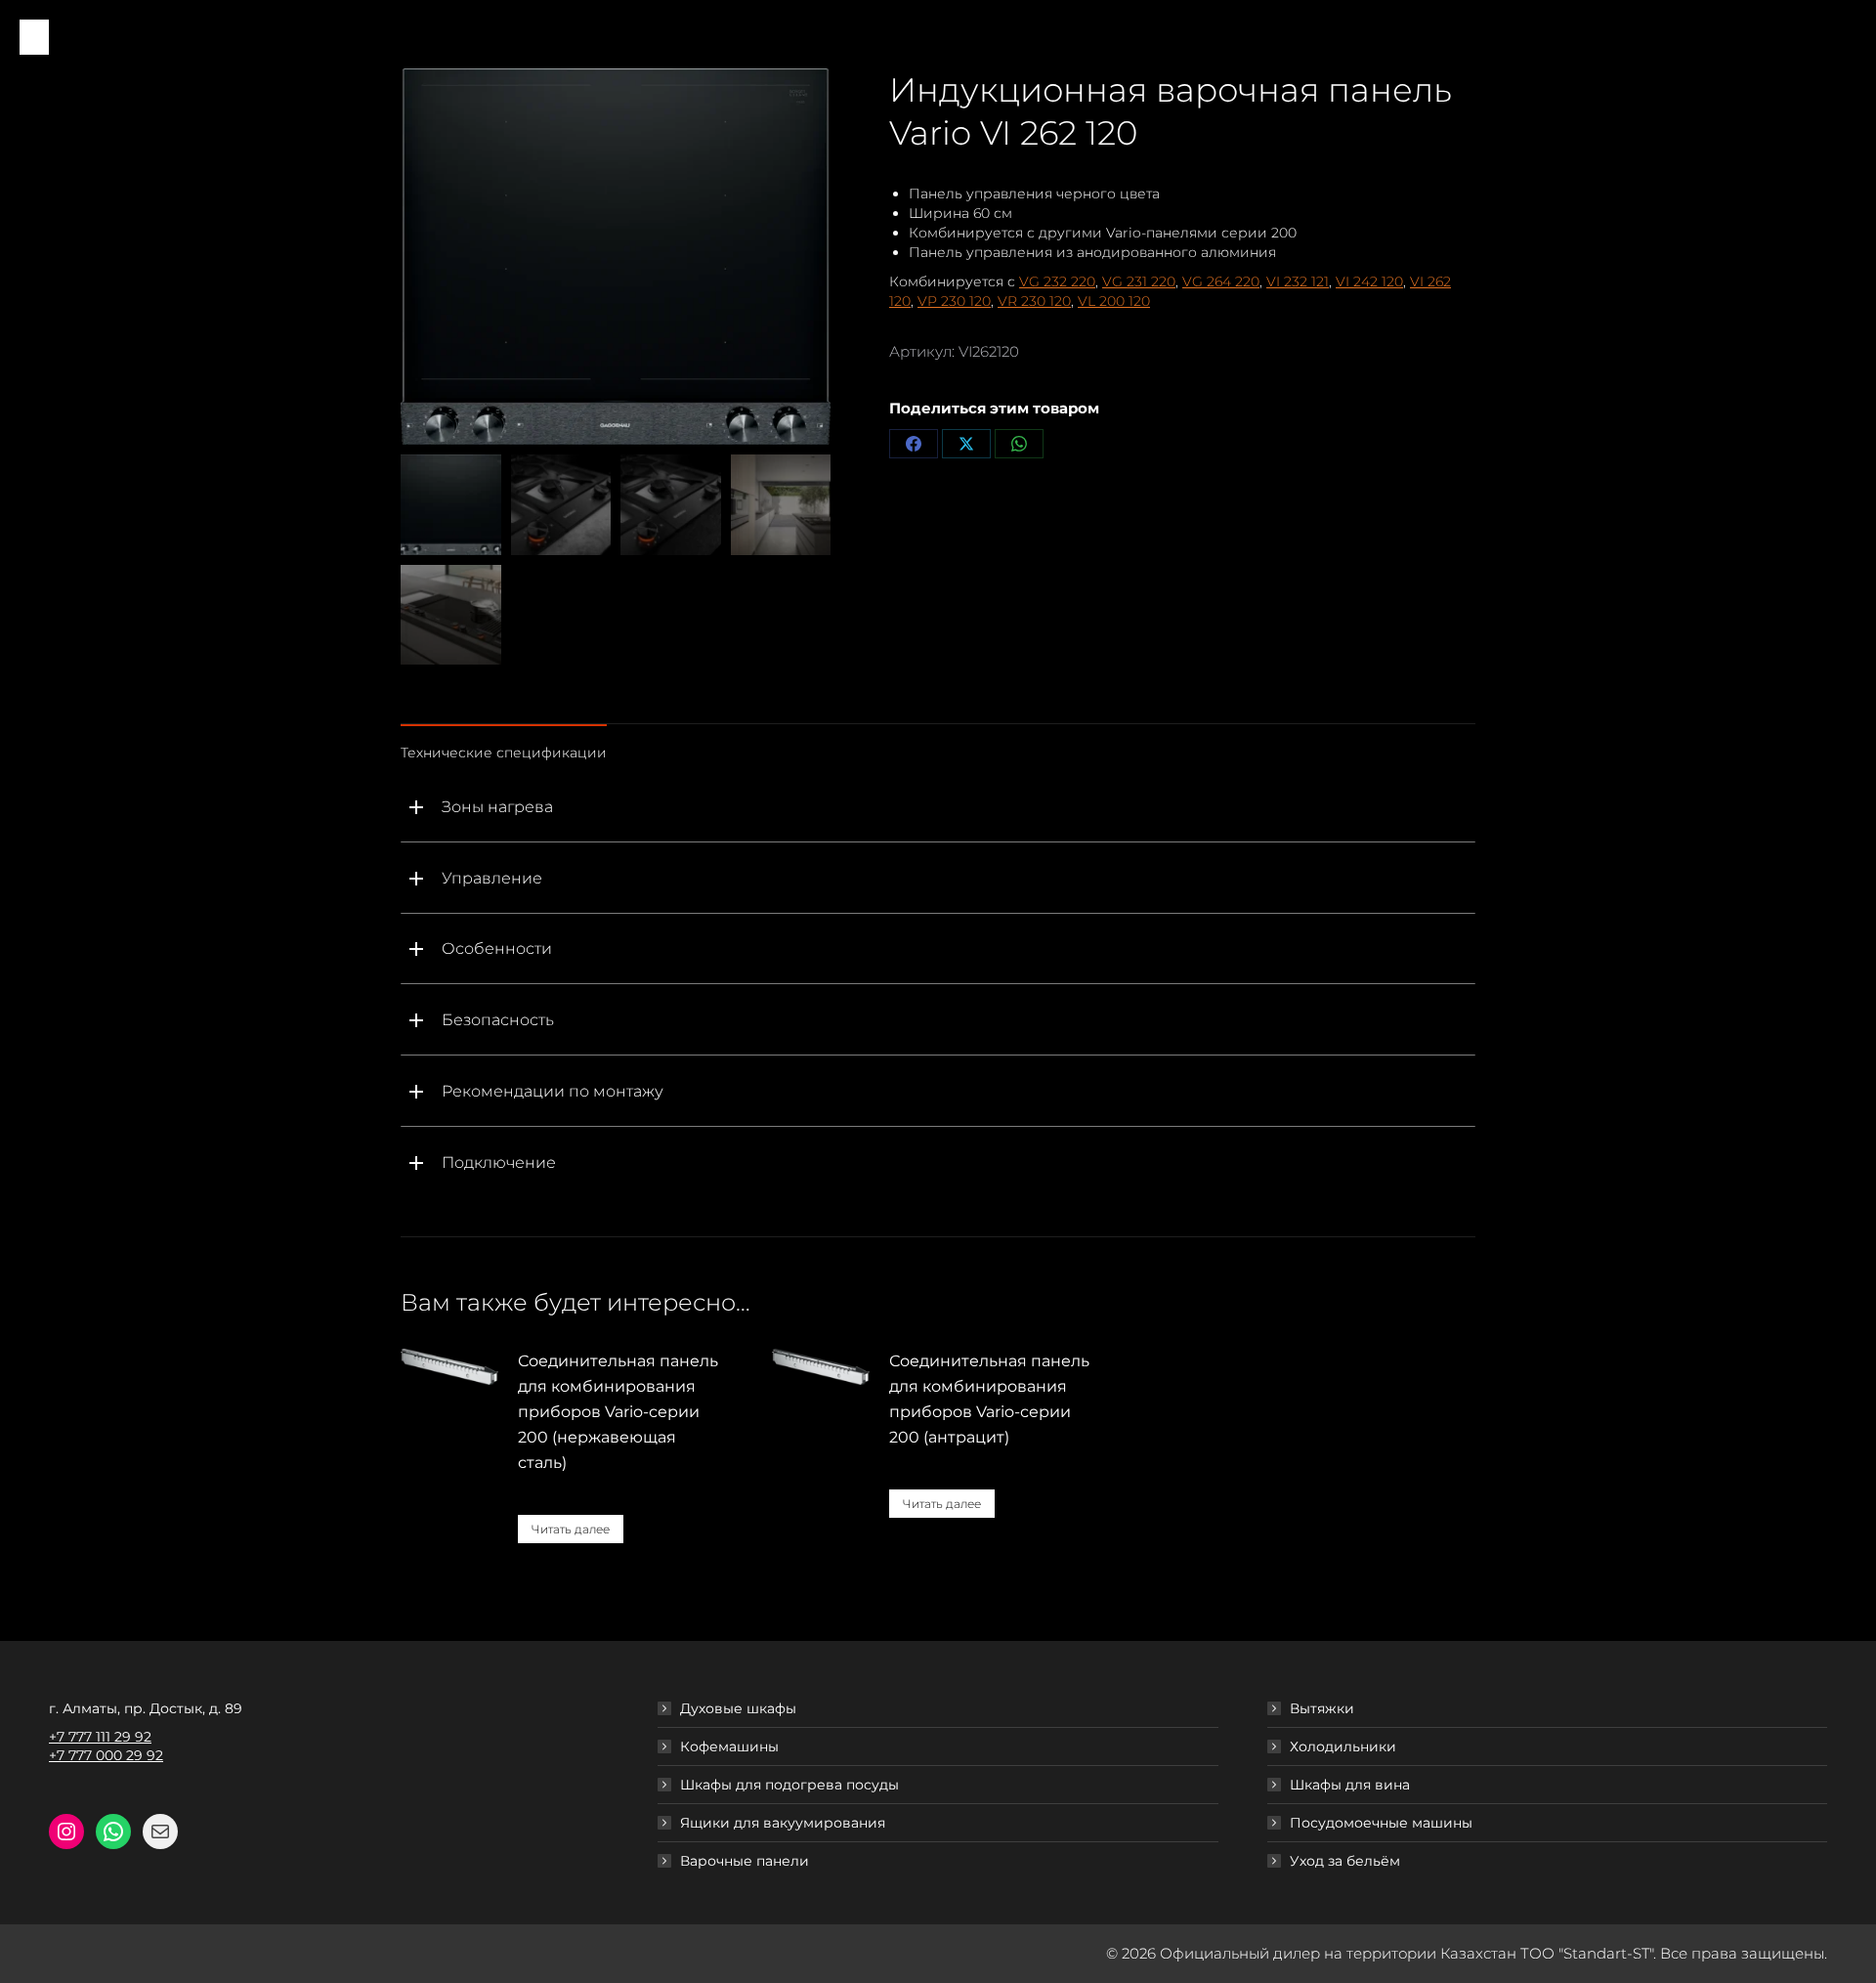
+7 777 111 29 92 (100, 1737)
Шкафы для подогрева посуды (789, 1785)
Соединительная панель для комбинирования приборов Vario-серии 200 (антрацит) (989, 1399)
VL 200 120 (1114, 301)
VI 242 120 (1369, 281)
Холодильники (1343, 1746)
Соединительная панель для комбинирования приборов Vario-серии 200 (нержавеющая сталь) (618, 1412)
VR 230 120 (1034, 301)
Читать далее (571, 1529)
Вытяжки (1322, 1708)
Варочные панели (745, 1861)
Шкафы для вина (1350, 1785)
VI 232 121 (1298, 281)
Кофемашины (729, 1746)
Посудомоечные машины (1381, 1823)
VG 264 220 (1221, 281)
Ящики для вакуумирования (783, 1823)
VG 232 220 (1057, 281)
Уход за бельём (1345, 1861)
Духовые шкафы (738, 1708)
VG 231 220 (1139, 281)
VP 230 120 (954, 301)
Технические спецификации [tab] (504, 753)
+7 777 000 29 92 (106, 1755)
